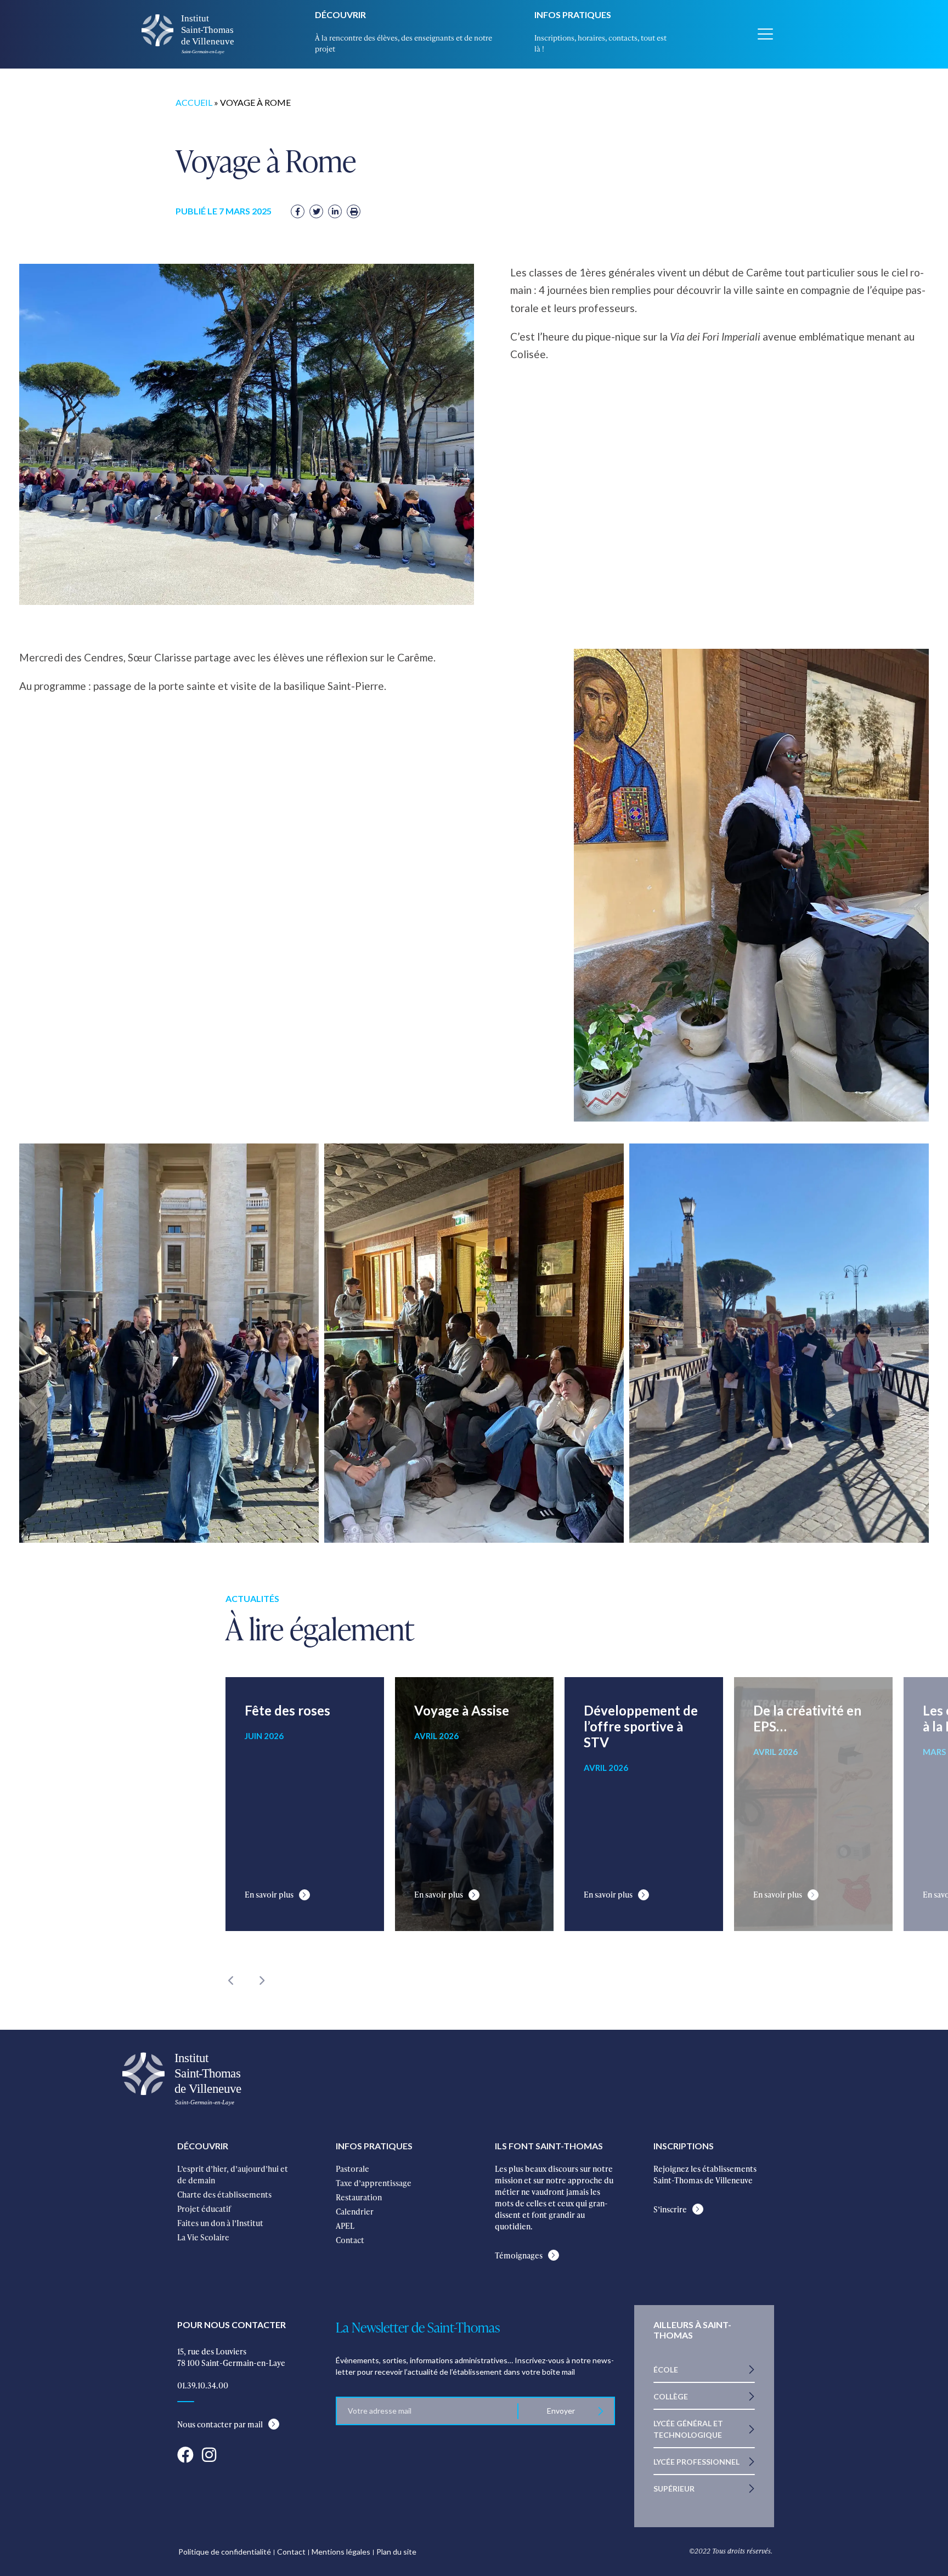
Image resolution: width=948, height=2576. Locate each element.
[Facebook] (298, 211)
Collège (671, 2396)
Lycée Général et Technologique (688, 2429)
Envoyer (560, 2411)
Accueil (194, 102)
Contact (291, 2552)
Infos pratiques (573, 15)
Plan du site (396, 2552)
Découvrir (340, 15)
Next (261, 1980)
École (666, 2370)
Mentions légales (341, 2552)
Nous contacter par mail (220, 2424)
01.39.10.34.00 (203, 2385)
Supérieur (674, 2489)
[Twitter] (316, 211)
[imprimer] (354, 211)
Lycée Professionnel (696, 2462)
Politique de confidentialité (225, 2552)
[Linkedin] (335, 211)
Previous (231, 1980)
